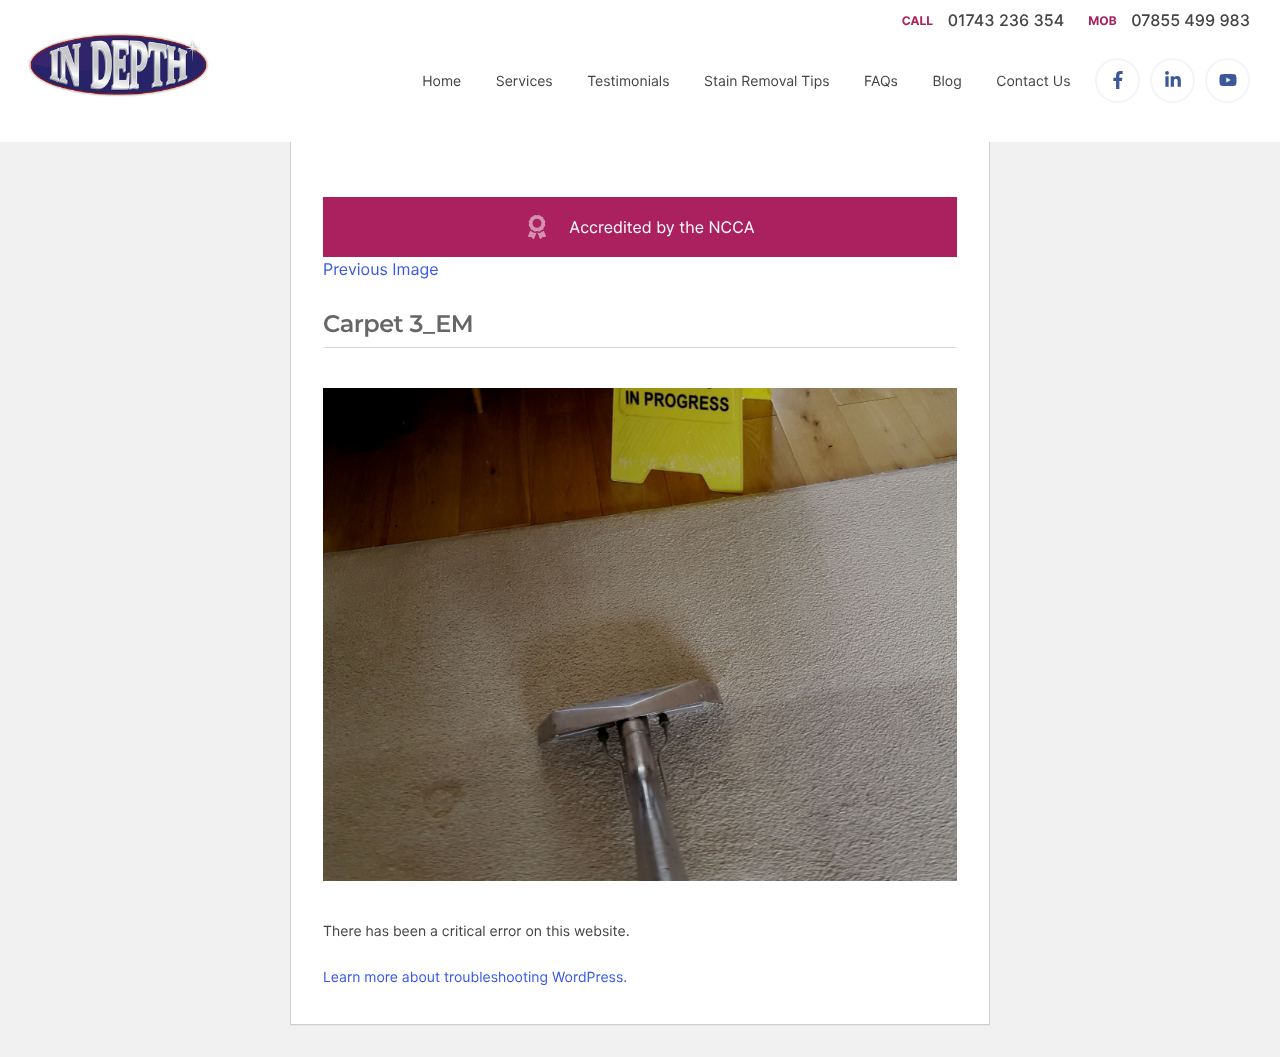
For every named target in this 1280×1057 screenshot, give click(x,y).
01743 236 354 (1008, 20)
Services (524, 81)
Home (441, 81)
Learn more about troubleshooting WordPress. (475, 977)
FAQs (881, 81)
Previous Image (381, 269)
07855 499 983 (1190, 20)
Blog (946, 81)
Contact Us (1033, 81)
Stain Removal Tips (767, 81)
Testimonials (628, 81)
